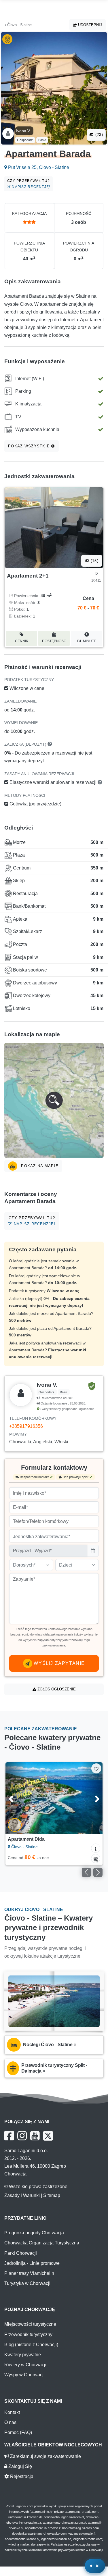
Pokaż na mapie (39, 1166)
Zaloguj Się (20, 2466)
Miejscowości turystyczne (30, 2324)
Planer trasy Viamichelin (29, 2273)
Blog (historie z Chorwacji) (31, 2345)
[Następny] (92, 1798)
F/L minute (87, 641)
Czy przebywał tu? (29, 184)
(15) (94, 561)
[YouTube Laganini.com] (35, 2136)
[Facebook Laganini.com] (9, 2136)
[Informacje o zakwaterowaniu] (96, 1848)
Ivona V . (24, 131)
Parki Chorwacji (21, 2253)
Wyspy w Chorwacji (24, 2375)
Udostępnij (89, 25)
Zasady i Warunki (22, 2195)
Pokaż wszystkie (30, 446)
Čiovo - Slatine (19, 25)
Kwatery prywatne (23, 2355)
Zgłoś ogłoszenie (56, 1689)
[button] (54, 1100)
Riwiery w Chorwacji (25, 2365)
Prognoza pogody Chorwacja (34, 2233)
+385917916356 (26, 1426)
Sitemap (52, 2195)
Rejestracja (21, 2476)
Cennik (22, 641)
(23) (98, 135)
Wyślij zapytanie (59, 1663)
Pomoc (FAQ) (18, 2432)
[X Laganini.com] (48, 2136)
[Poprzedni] (16, 1798)
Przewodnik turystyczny (28, 2334)
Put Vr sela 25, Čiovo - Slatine (38, 167)
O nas (10, 2422)
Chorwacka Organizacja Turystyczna (42, 2243)
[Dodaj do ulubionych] (96, 1768)
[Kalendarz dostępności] (96, 1859)
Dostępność (54, 641)
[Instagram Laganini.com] (22, 2136)
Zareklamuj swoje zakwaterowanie (45, 2456)
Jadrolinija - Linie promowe (32, 2263)
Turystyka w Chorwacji (27, 2283)
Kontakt (12, 2412)
